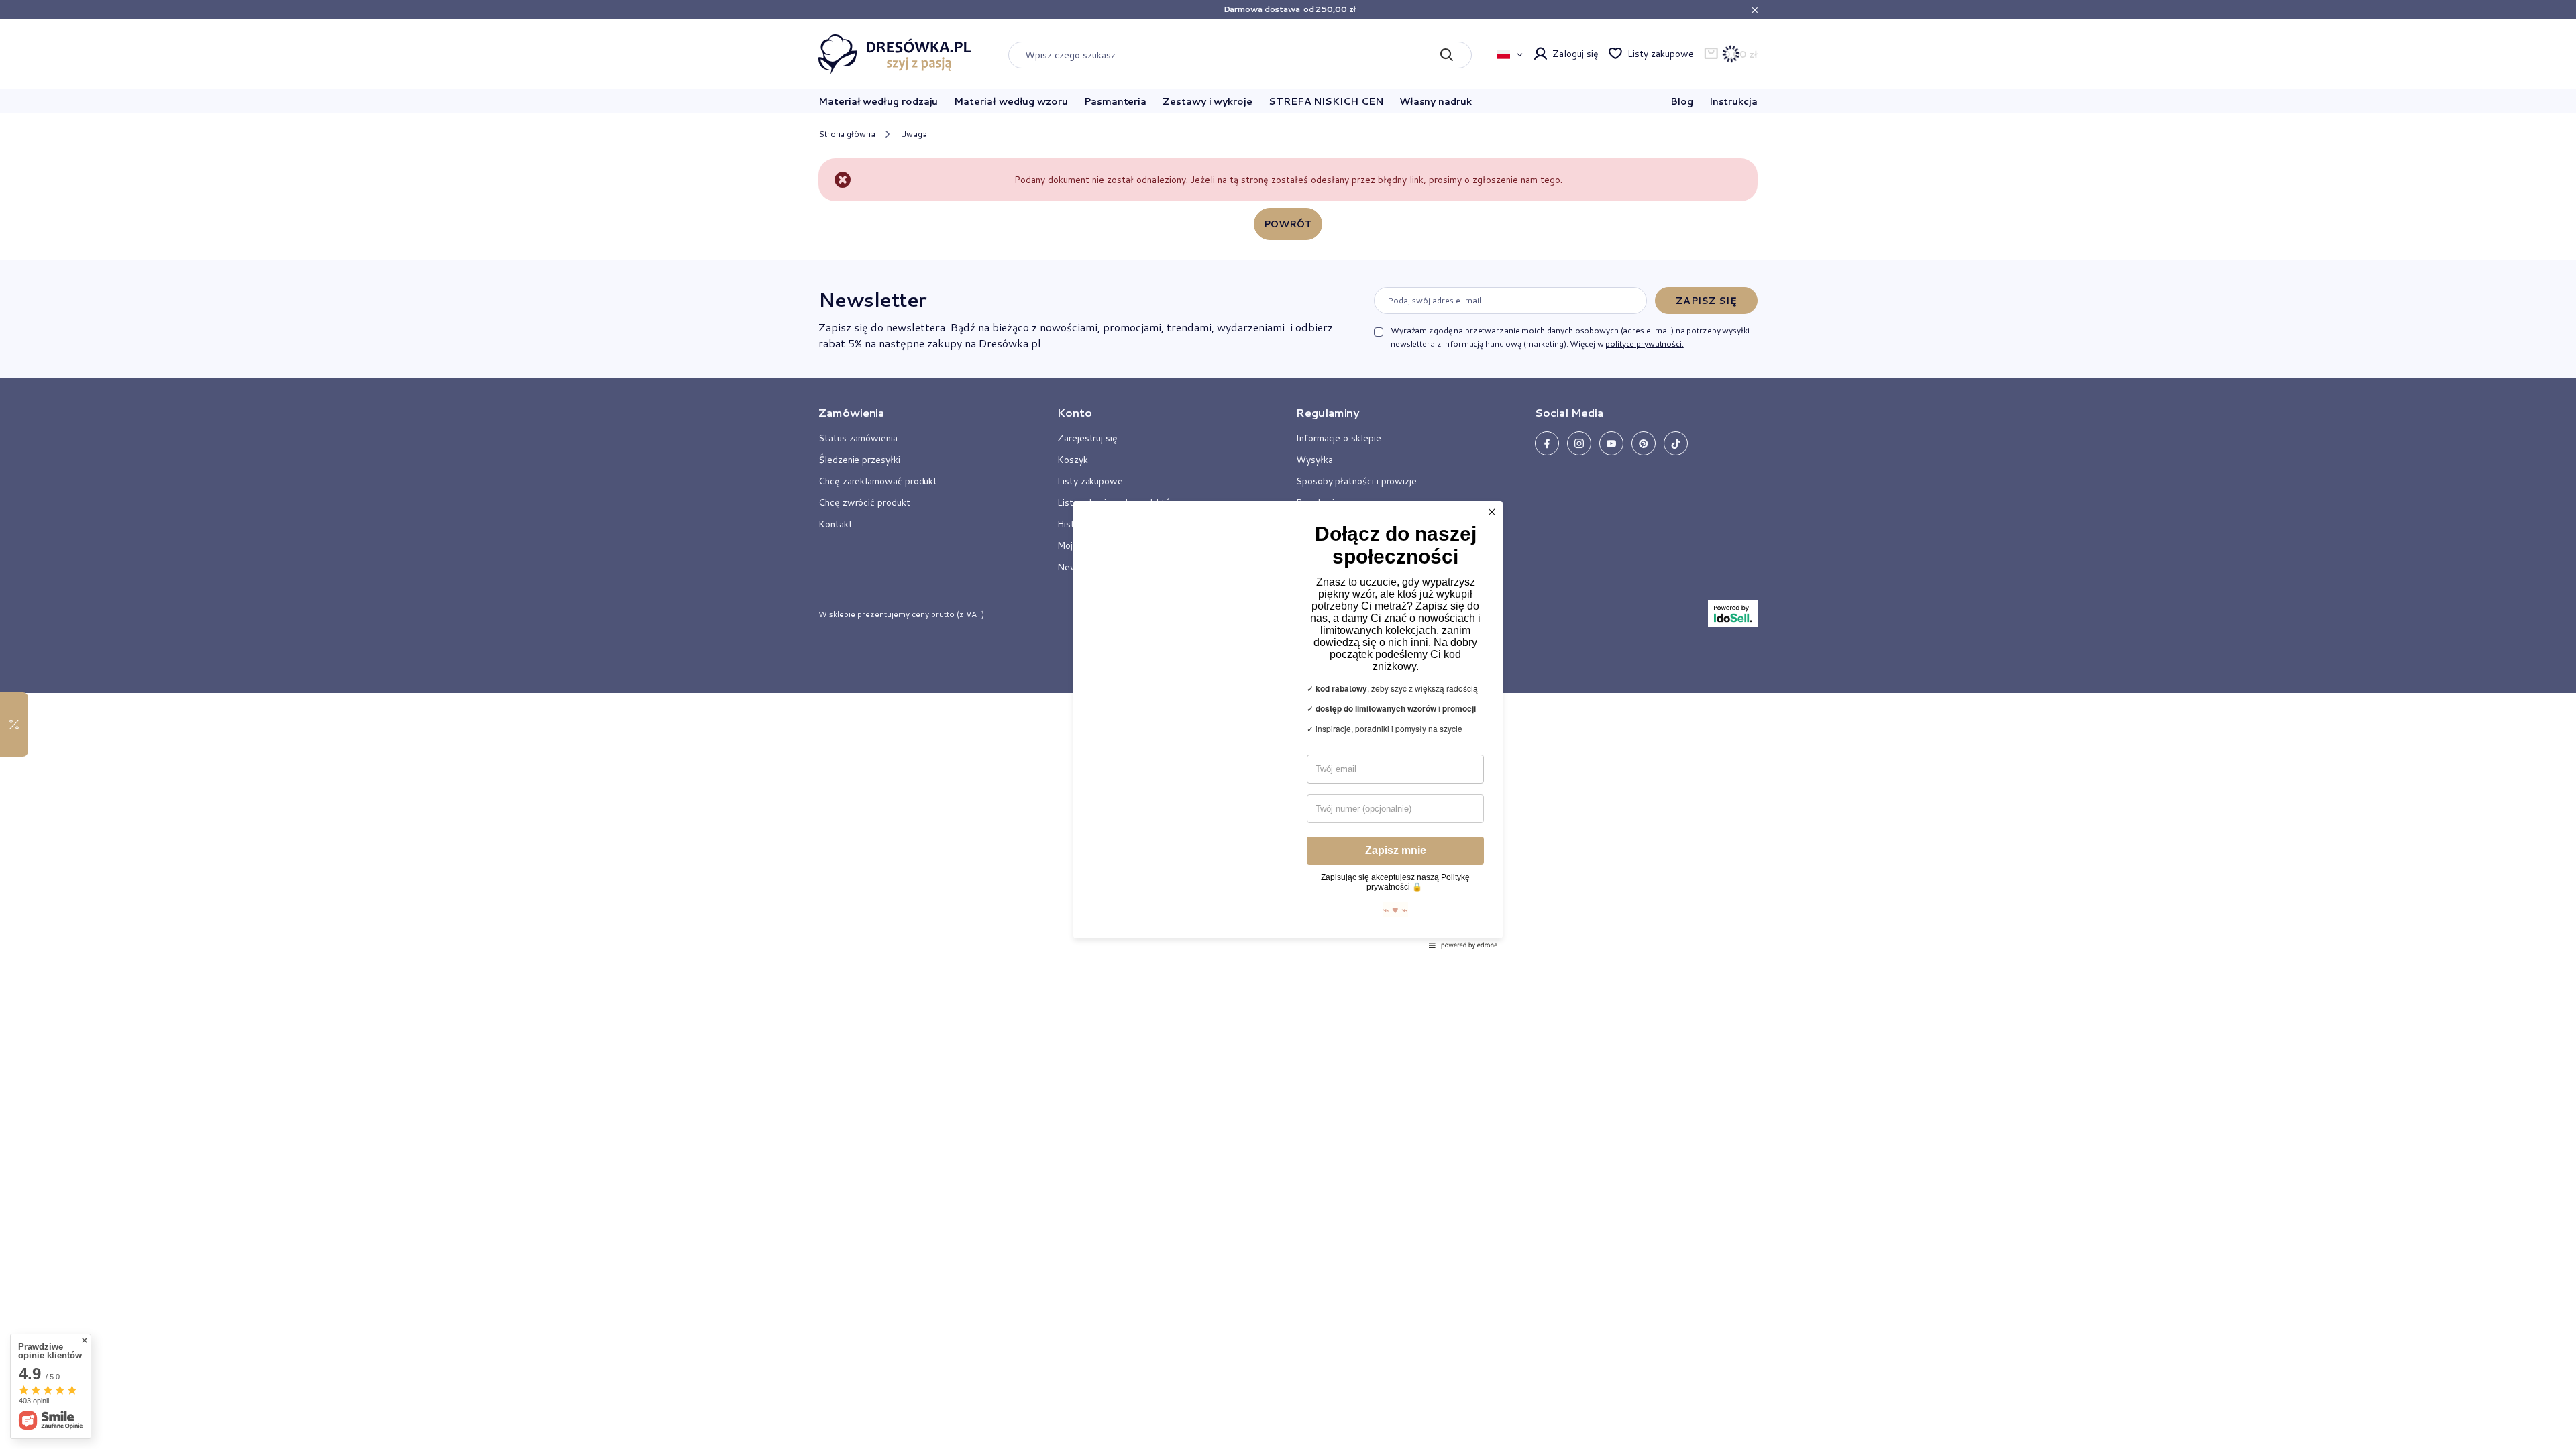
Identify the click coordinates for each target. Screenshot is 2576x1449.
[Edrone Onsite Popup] (1288, 724)
